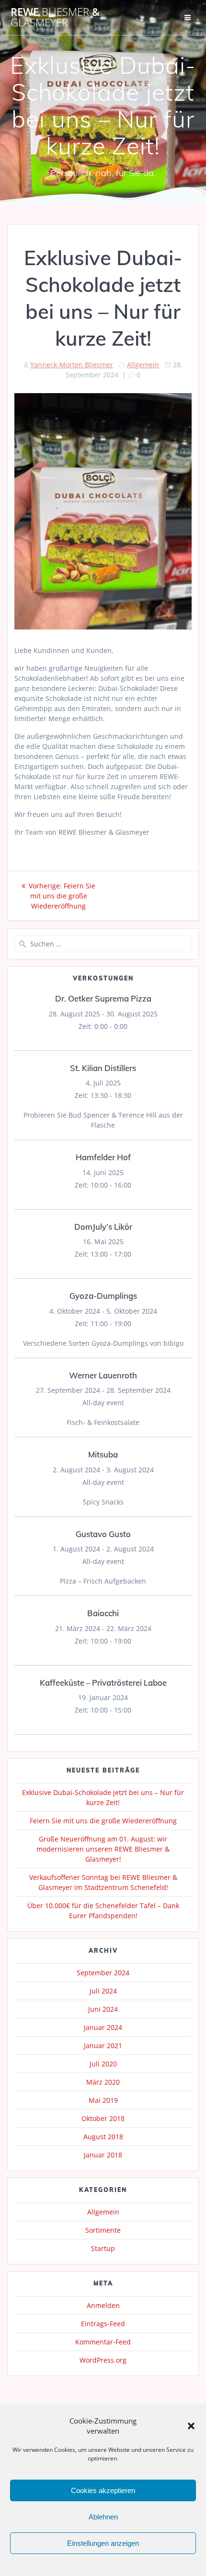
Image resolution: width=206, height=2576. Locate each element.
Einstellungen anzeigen (103, 2543)
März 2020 (103, 2082)
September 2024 (103, 1973)
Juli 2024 (103, 1991)
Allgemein (143, 365)
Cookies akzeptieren (103, 2490)
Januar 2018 (103, 2155)
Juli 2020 (103, 2064)
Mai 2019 (103, 2100)
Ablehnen (103, 2517)
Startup (103, 2248)
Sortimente (103, 2230)
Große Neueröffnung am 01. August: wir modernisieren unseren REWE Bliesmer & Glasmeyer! (103, 1849)
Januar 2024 (103, 2027)
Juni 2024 (103, 2009)
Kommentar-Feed (103, 2342)
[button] (191, 2426)
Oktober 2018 (103, 2118)
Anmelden (103, 2305)
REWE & (55, 17)
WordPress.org (103, 2360)
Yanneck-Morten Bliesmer (72, 365)
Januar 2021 (103, 2046)
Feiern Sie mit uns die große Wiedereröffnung (103, 1821)
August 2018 (103, 2137)
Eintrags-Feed (103, 2324)
